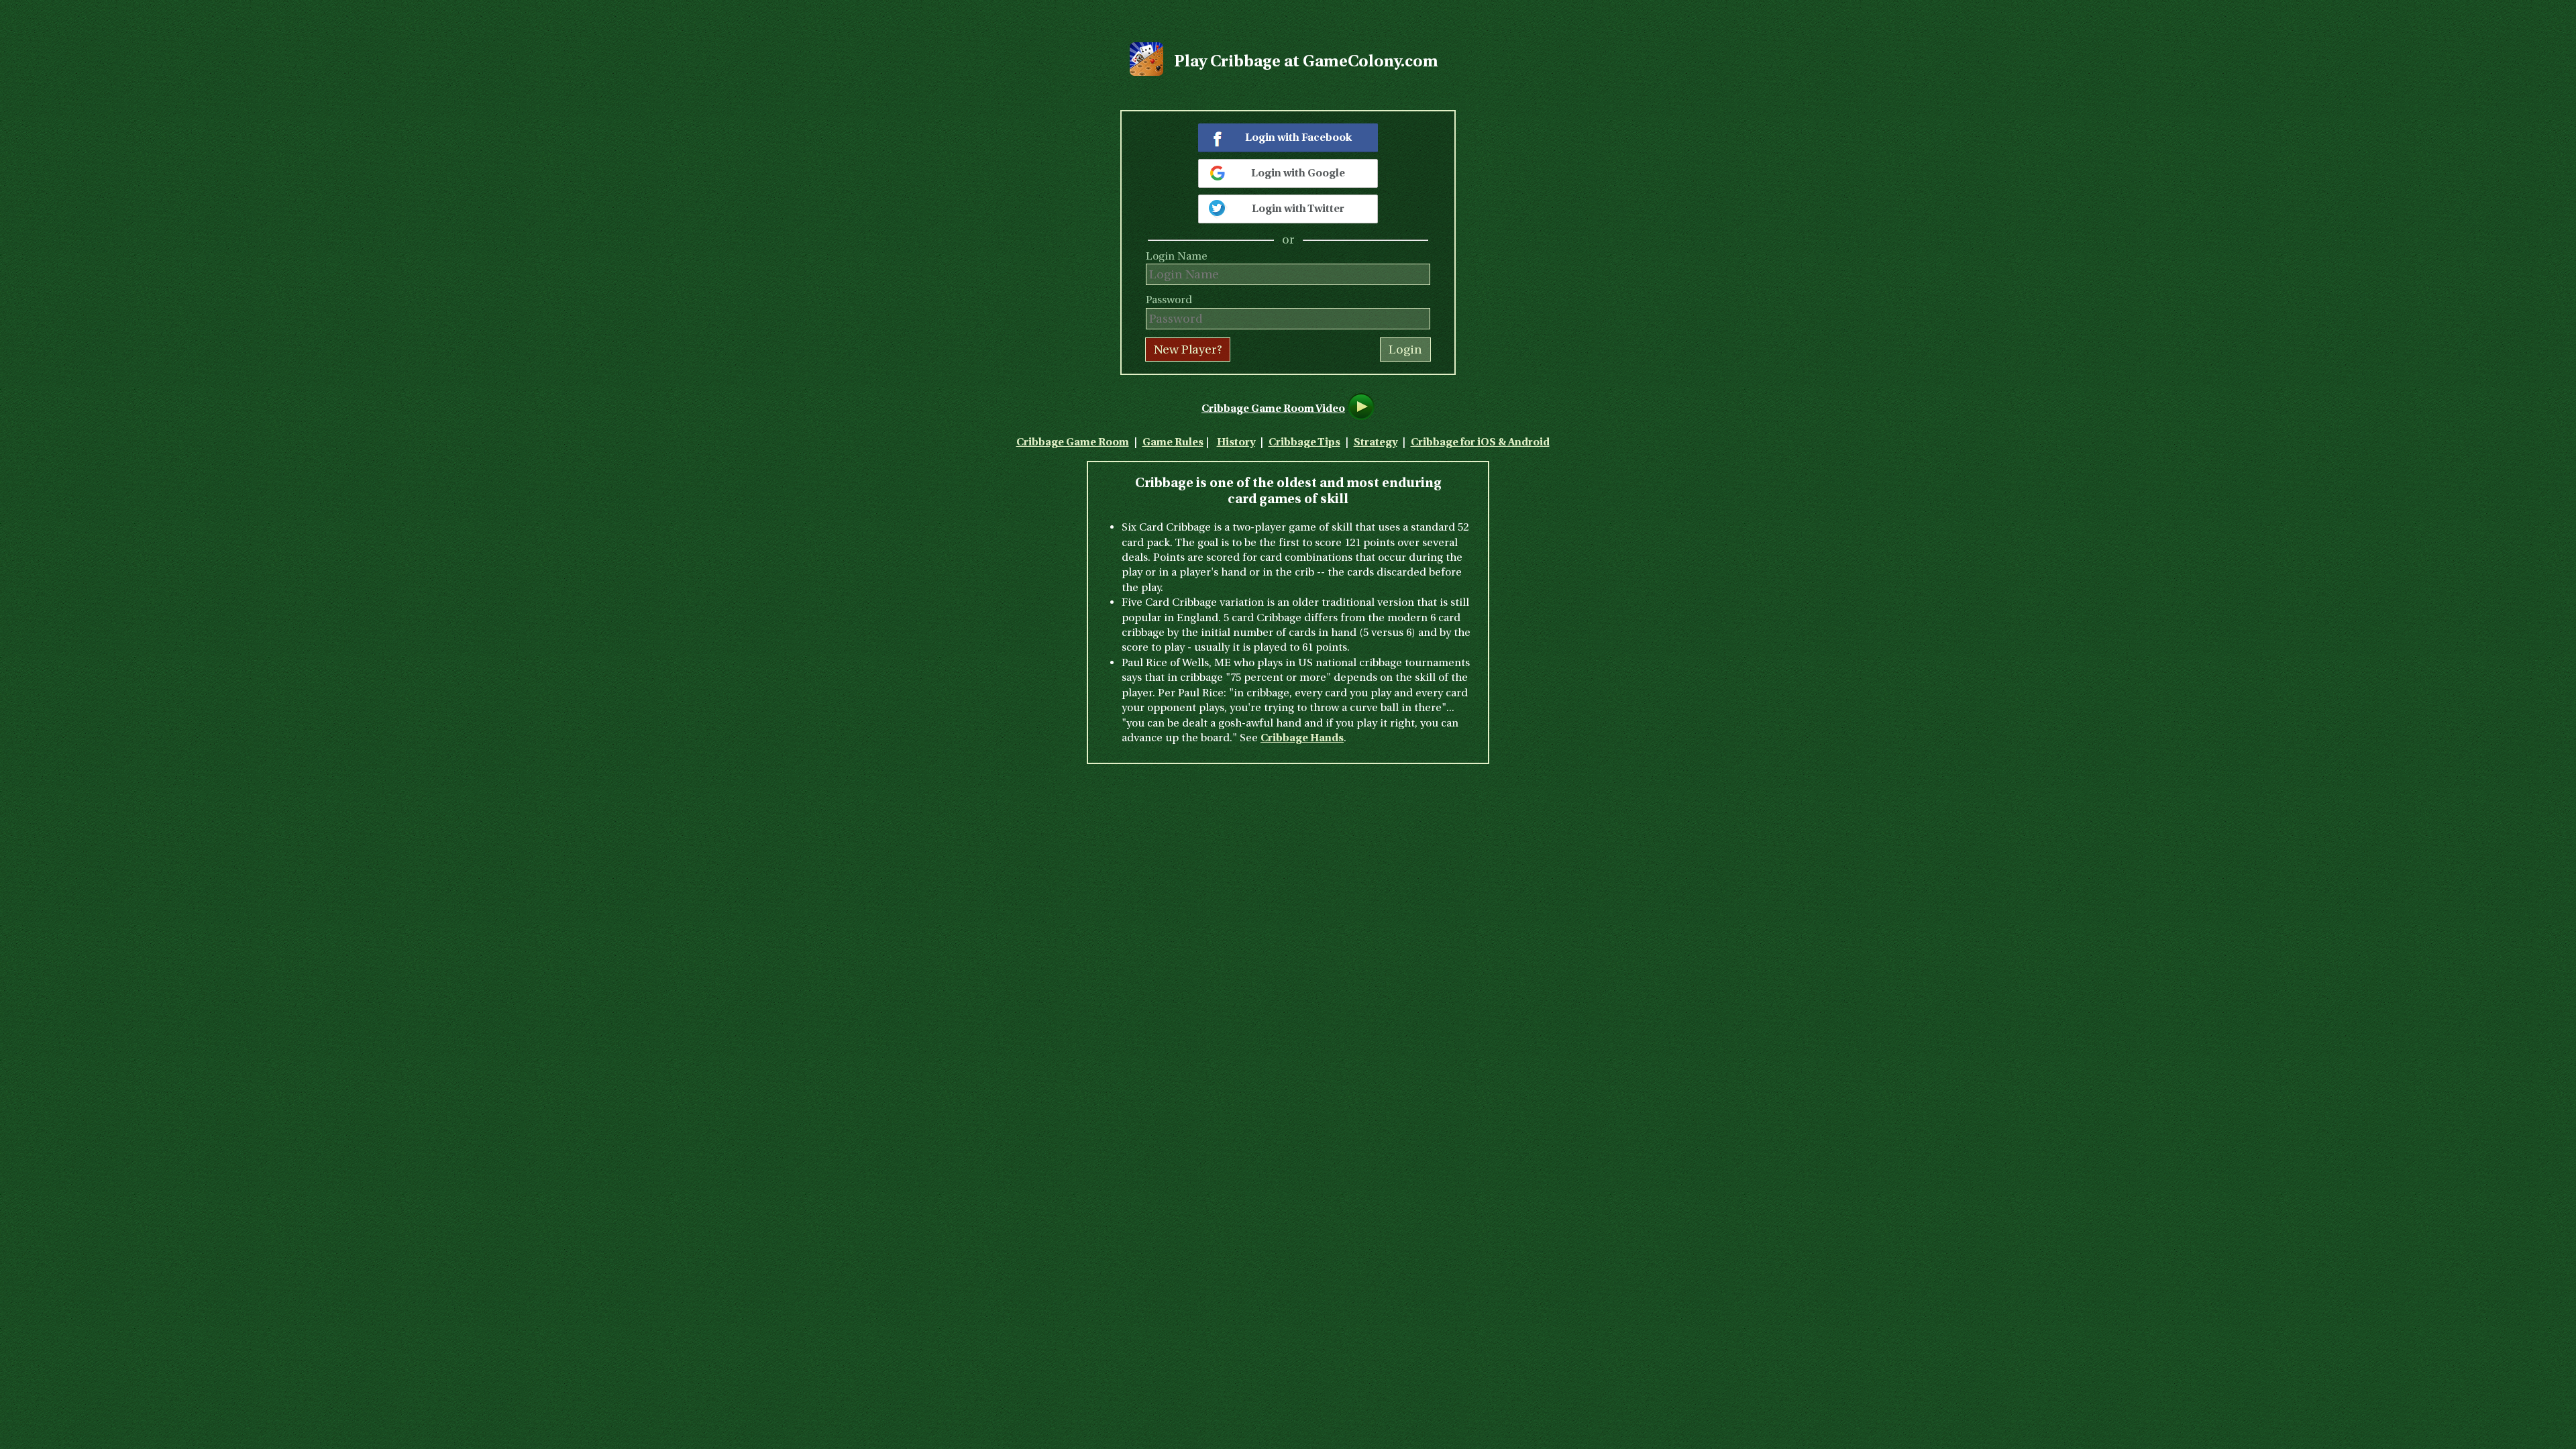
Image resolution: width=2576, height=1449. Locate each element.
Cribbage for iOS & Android (1480, 442)
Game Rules (1173, 442)
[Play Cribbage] (1146, 72)
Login (1405, 350)
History (1236, 442)
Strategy (1376, 442)
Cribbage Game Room (1073, 442)
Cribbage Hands (1302, 738)
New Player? (1188, 350)
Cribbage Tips (1304, 442)
